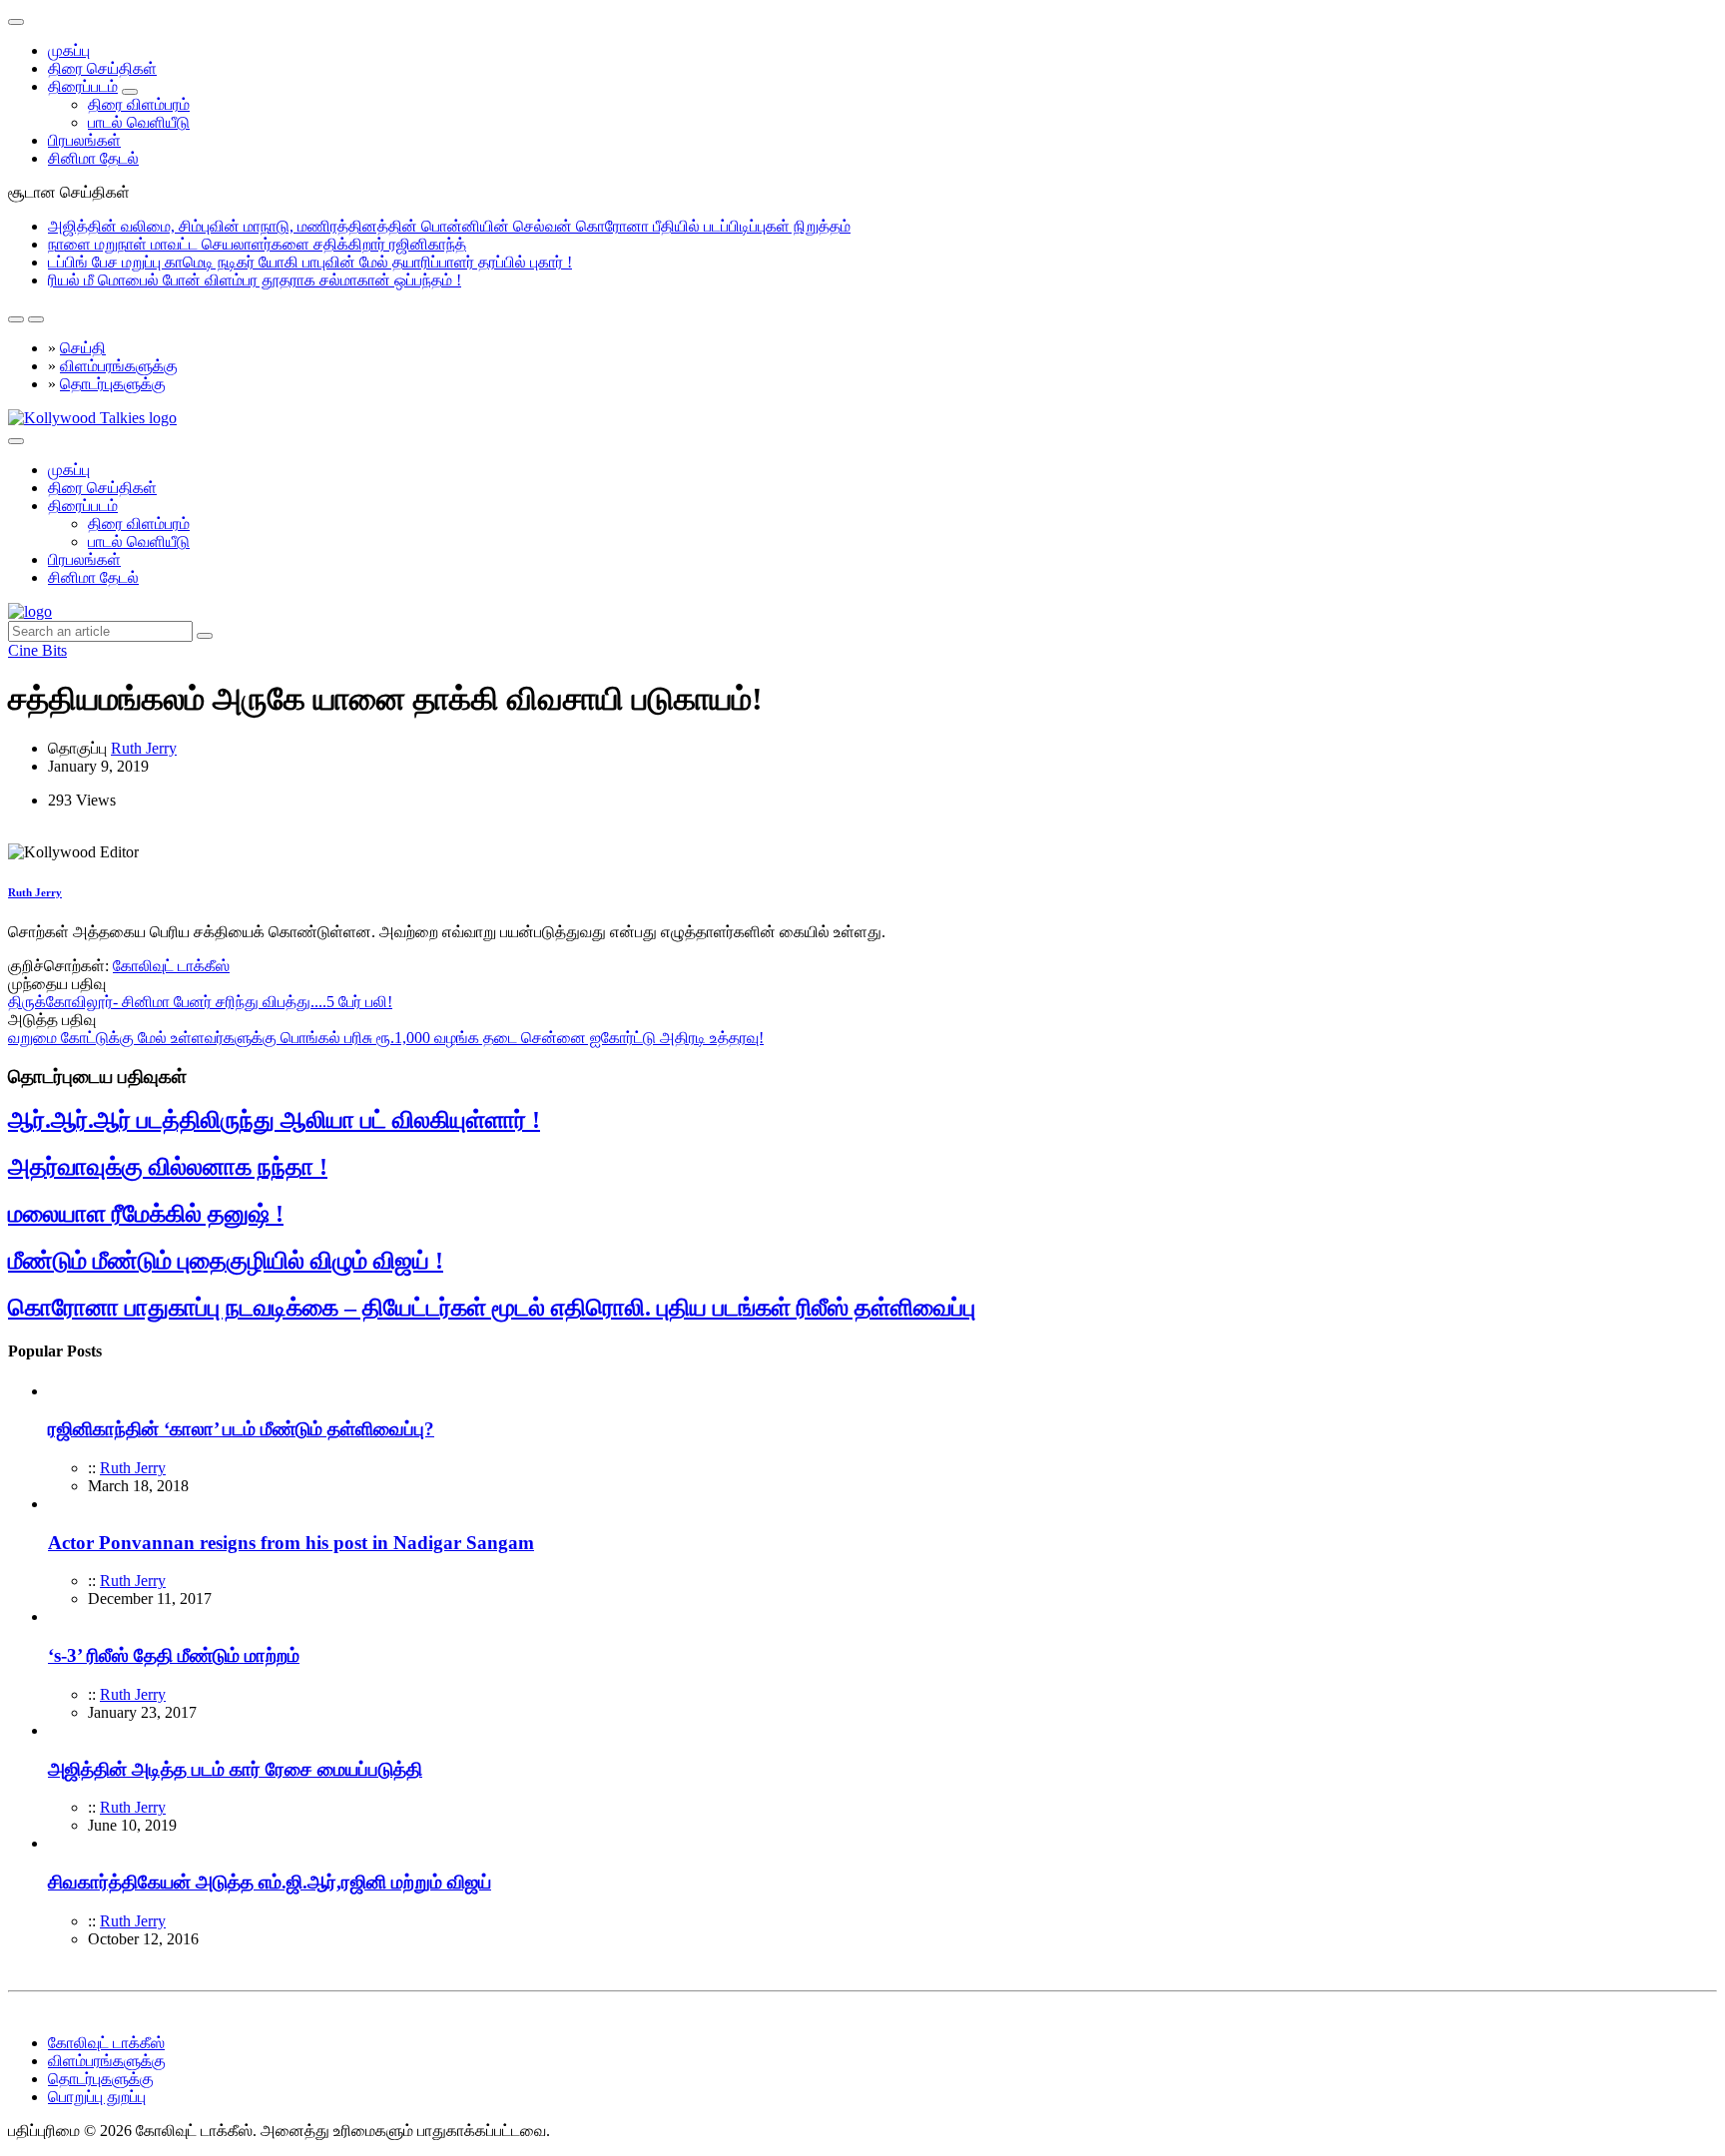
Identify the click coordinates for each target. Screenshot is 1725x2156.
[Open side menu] (16, 441)
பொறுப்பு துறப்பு (97, 2097)
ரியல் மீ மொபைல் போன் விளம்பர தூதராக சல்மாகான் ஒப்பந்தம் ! (255, 280)
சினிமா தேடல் (93, 158)
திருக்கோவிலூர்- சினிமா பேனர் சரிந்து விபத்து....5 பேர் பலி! (200, 1002)
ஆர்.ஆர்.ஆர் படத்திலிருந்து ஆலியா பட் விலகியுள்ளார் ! (274, 1120)
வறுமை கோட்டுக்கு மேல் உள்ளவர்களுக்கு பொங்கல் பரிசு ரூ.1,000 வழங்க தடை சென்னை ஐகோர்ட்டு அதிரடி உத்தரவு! (386, 1038)
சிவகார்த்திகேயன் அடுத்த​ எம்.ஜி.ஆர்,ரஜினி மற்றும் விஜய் (270, 1882)
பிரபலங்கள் (84, 140)
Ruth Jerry (144, 748)
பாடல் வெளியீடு (139, 122)
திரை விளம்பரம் (139, 104)
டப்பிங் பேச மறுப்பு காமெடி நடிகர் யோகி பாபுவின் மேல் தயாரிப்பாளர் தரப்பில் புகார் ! (310, 262)
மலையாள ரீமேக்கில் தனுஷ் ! (146, 1214)
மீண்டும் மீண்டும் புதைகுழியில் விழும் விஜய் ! (226, 1261)
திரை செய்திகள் (102, 68)
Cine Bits (37, 650)
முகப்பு (69, 50)
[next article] (16, 319)
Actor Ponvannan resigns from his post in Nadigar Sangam (291, 1543)
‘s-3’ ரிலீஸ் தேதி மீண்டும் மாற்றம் (174, 1655)
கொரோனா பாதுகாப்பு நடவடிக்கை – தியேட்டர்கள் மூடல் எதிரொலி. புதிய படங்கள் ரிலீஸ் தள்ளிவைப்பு (492, 1308)
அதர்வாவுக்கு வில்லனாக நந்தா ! (168, 1167)
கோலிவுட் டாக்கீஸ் (171, 966)
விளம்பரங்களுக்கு (119, 366)
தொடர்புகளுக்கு (113, 384)
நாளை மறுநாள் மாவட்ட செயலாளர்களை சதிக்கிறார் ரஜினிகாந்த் (257, 244)
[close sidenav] (16, 22)
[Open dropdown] (130, 92)
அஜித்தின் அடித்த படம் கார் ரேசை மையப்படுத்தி (235, 1769)
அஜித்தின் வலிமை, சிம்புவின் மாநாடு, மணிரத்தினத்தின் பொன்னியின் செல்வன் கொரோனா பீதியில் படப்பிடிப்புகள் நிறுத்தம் (449, 226)
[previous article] (36, 319)
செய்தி (83, 348)
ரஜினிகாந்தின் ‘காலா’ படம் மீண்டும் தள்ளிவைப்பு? (241, 1429)
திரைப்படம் (83, 86)
